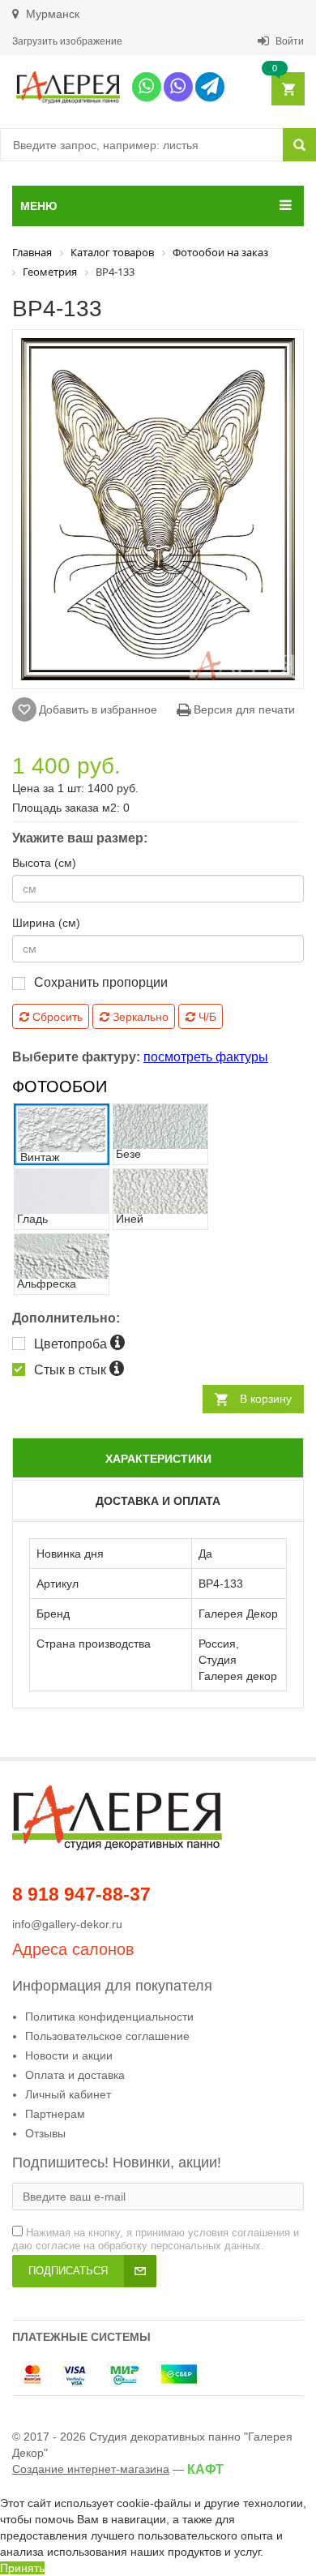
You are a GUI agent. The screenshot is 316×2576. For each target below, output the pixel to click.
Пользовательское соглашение (107, 2036)
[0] (287, 90)
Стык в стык (72, 1370)
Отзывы (45, 2133)
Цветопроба (72, 1344)
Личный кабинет (68, 2094)
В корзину (266, 1399)
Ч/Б (206, 1017)
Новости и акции (69, 2055)
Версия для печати (243, 709)
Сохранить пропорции (101, 982)
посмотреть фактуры (206, 1057)
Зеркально (139, 1017)
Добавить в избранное (98, 709)
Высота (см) (44, 863)
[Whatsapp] (147, 87)
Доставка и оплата (158, 1501)
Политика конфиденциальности (109, 2017)
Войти (288, 41)
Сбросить (56, 1017)
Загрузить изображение (67, 41)
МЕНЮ (38, 206)
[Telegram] (210, 87)
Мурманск (51, 14)
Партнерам (55, 2114)
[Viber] (178, 87)
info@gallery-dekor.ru (67, 1924)
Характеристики (158, 1459)
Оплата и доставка (75, 2075)
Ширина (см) (46, 923)
